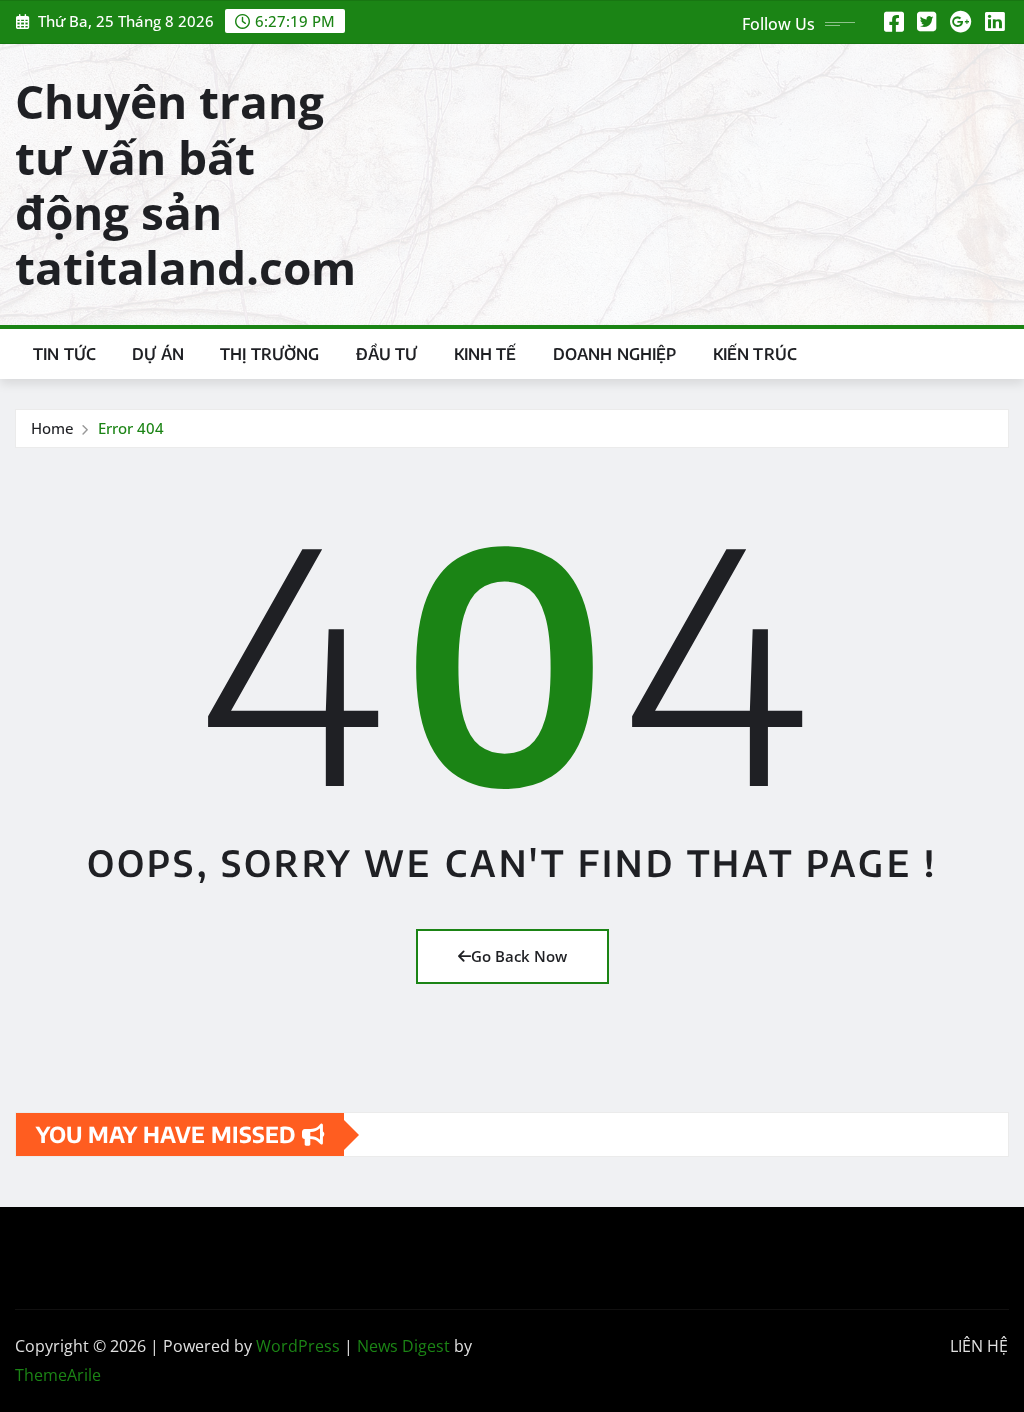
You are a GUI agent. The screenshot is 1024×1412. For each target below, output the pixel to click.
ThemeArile (58, 1375)
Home (52, 428)
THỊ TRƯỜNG (270, 354)
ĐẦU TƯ (387, 354)
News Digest (403, 1346)
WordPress (298, 1346)
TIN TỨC (64, 354)
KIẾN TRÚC (755, 354)
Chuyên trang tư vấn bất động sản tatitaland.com (185, 184)
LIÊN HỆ (979, 1346)
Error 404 (131, 428)
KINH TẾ (485, 354)
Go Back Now (519, 956)
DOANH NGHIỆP (615, 354)
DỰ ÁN (158, 354)
